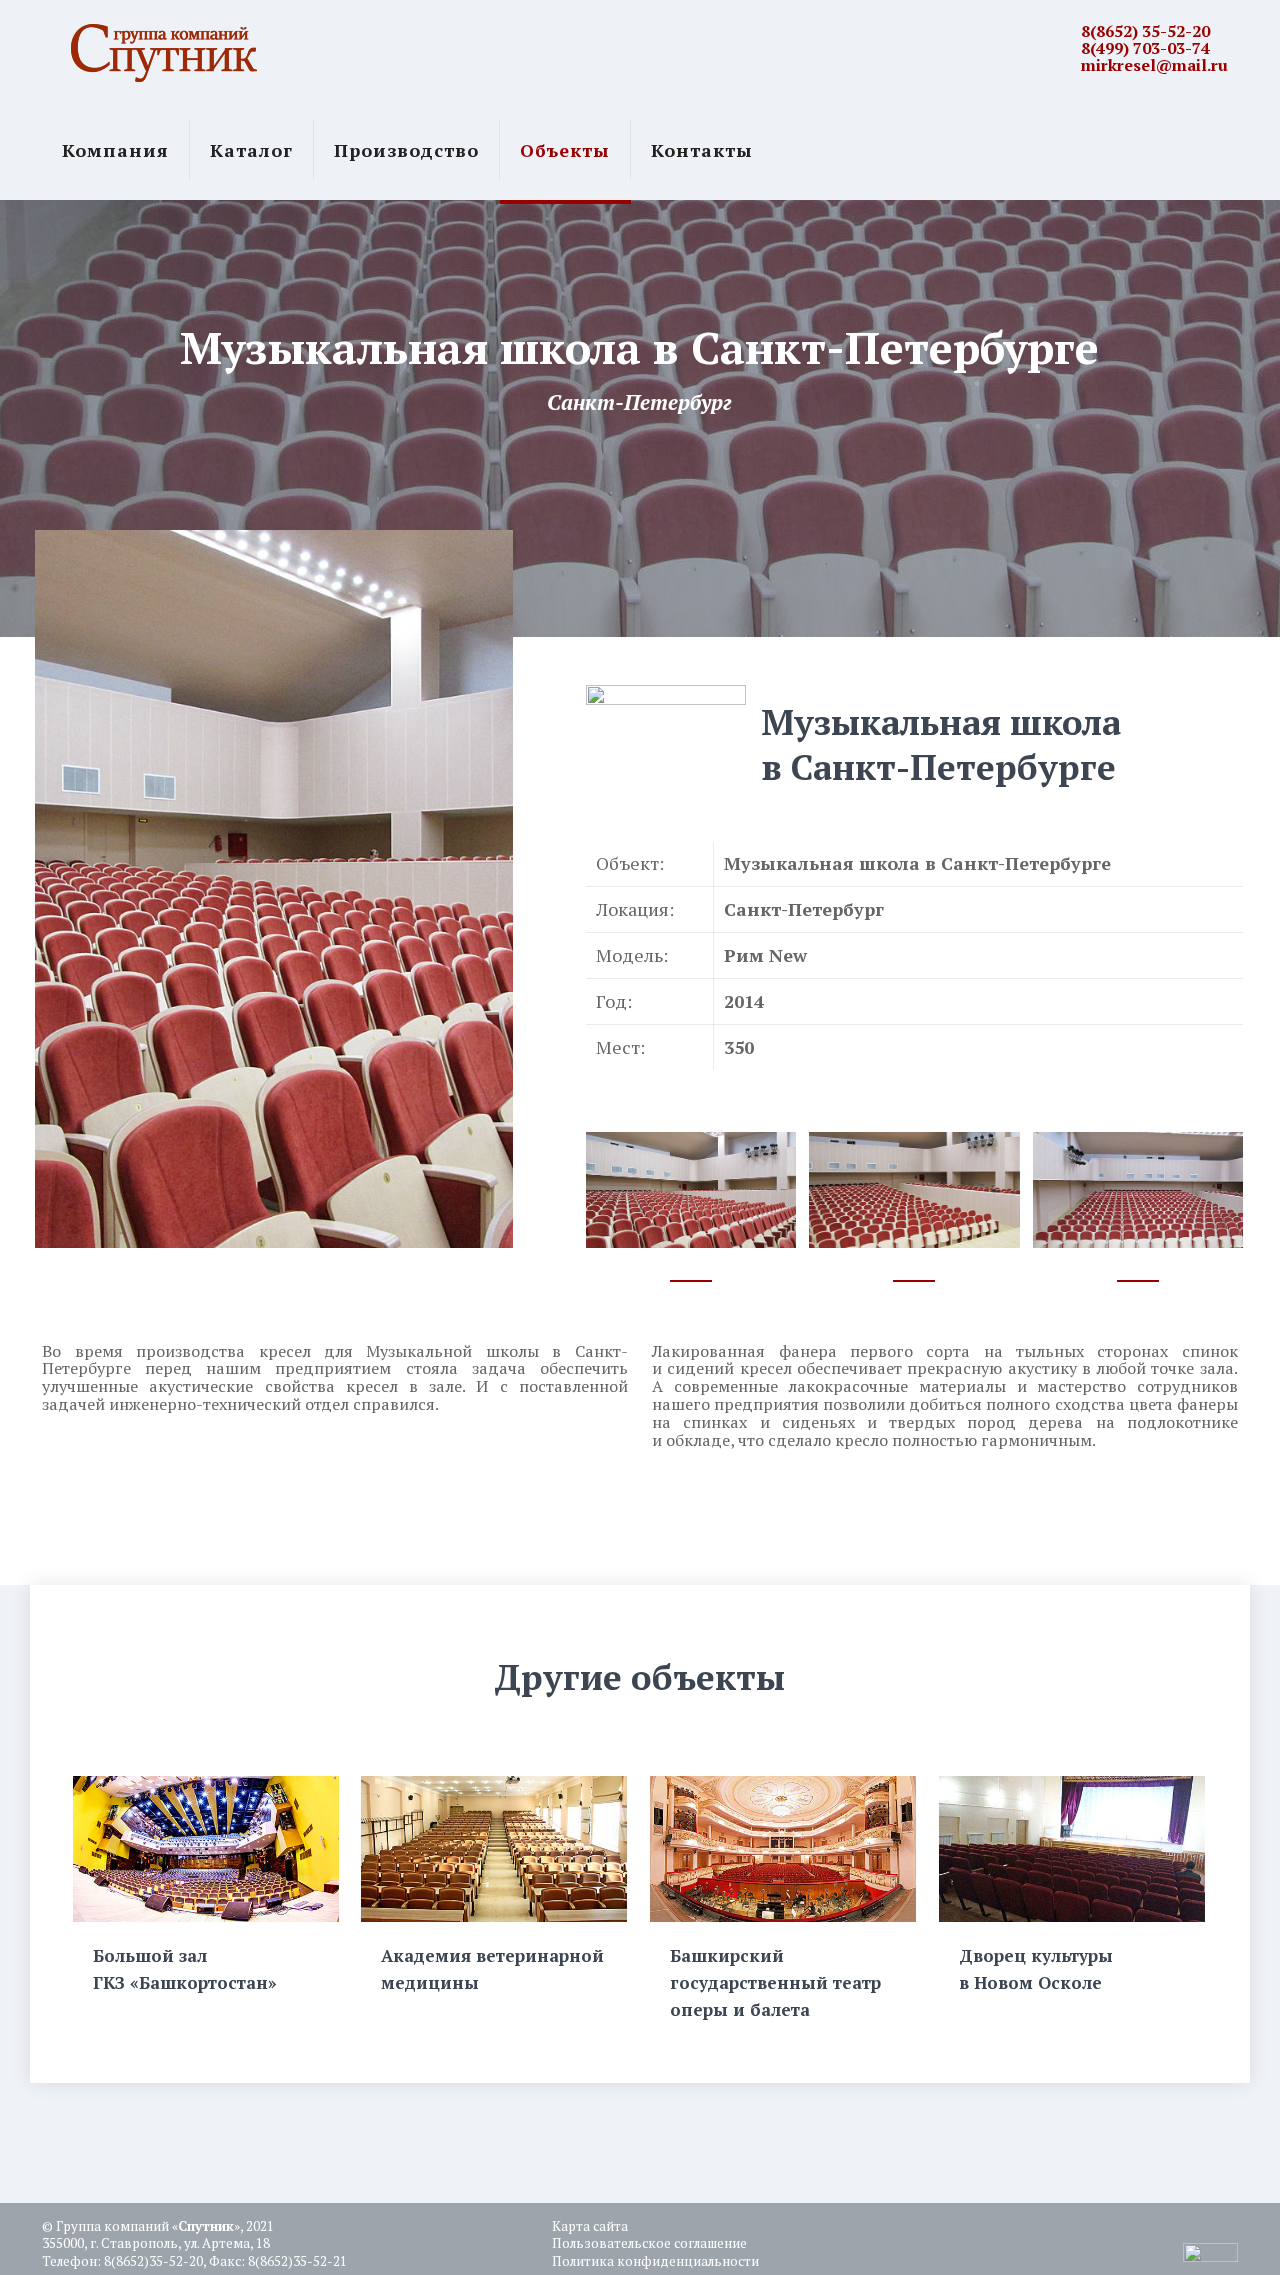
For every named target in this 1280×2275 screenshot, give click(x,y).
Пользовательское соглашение (649, 2243)
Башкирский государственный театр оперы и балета (775, 1982)
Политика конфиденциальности (655, 2261)
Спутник (206, 2226)
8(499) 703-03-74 (1145, 48)
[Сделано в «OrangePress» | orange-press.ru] (1210, 2258)
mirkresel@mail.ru (1154, 65)
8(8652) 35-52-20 (1145, 31)
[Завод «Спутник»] (164, 50)
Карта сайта (590, 2226)
